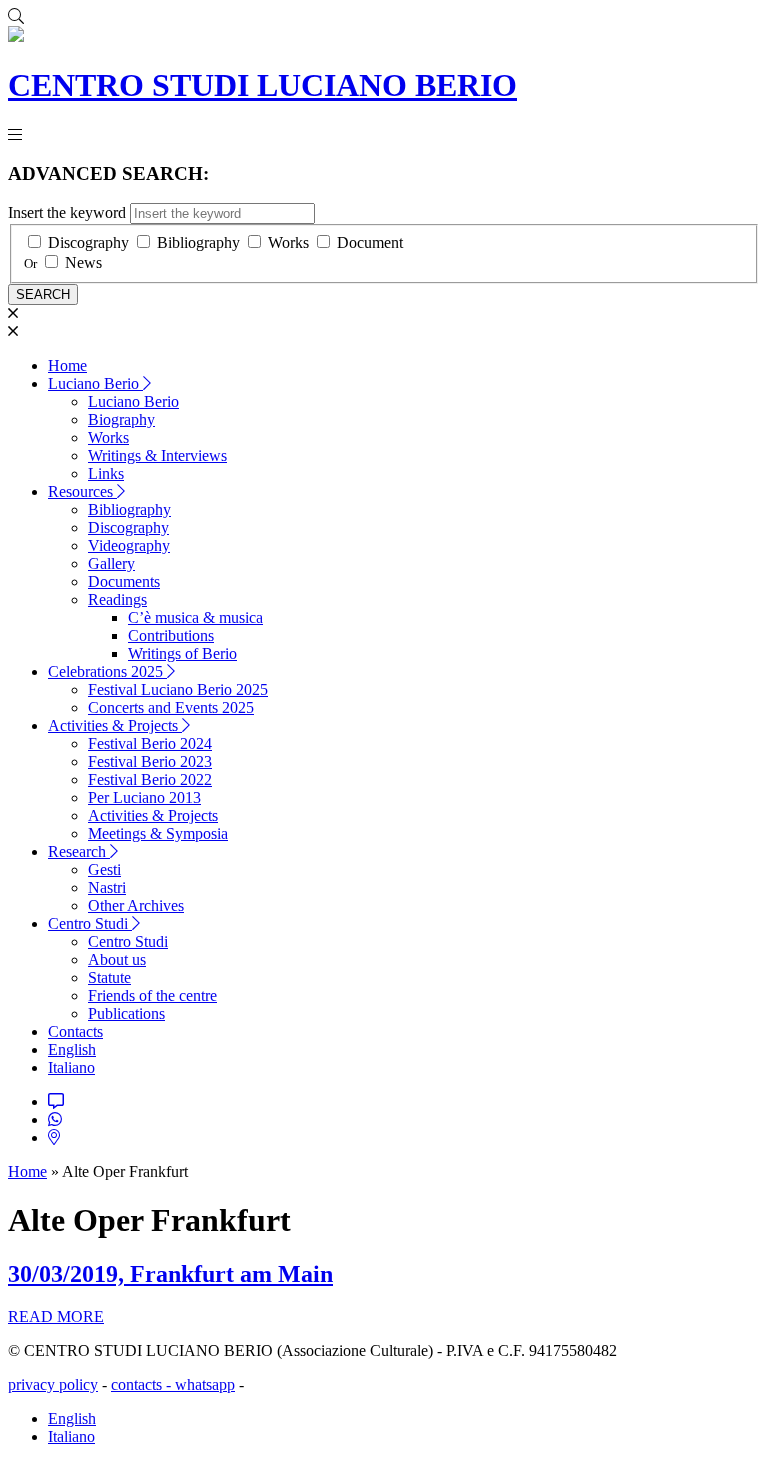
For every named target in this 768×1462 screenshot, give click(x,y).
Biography (121, 419)
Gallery (111, 563)
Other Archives (136, 905)
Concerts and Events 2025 (171, 707)
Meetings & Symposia (158, 833)
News (83, 262)
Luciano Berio (95, 383)
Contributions (171, 635)
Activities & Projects (115, 725)
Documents (124, 581)
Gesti (104, 869)
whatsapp (205, 1384)
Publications (126, 1013)
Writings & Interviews (157, 455)
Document (370, 242)
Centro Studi (90, 923)
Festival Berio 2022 (150, 779)
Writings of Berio (182, 653)
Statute (109, 977)
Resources (82, 491)
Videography (129, 545)
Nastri (107, 887)
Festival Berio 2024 (150, 743)
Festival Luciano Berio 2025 (178, 689)
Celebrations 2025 (107, 671)
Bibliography (198, 242)
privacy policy (53, 1384)
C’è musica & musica (195, 617)
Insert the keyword (67, 212)
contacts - (143, 1384)
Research (79, 851)
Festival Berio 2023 (150, 761)
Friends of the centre (152, 995)
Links (106, 473)
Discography (88, 242)
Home (67, 365)
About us (117, 959)
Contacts (75, 1031)
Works (288, 242)
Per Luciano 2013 (144, 797)
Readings (117, 599)
